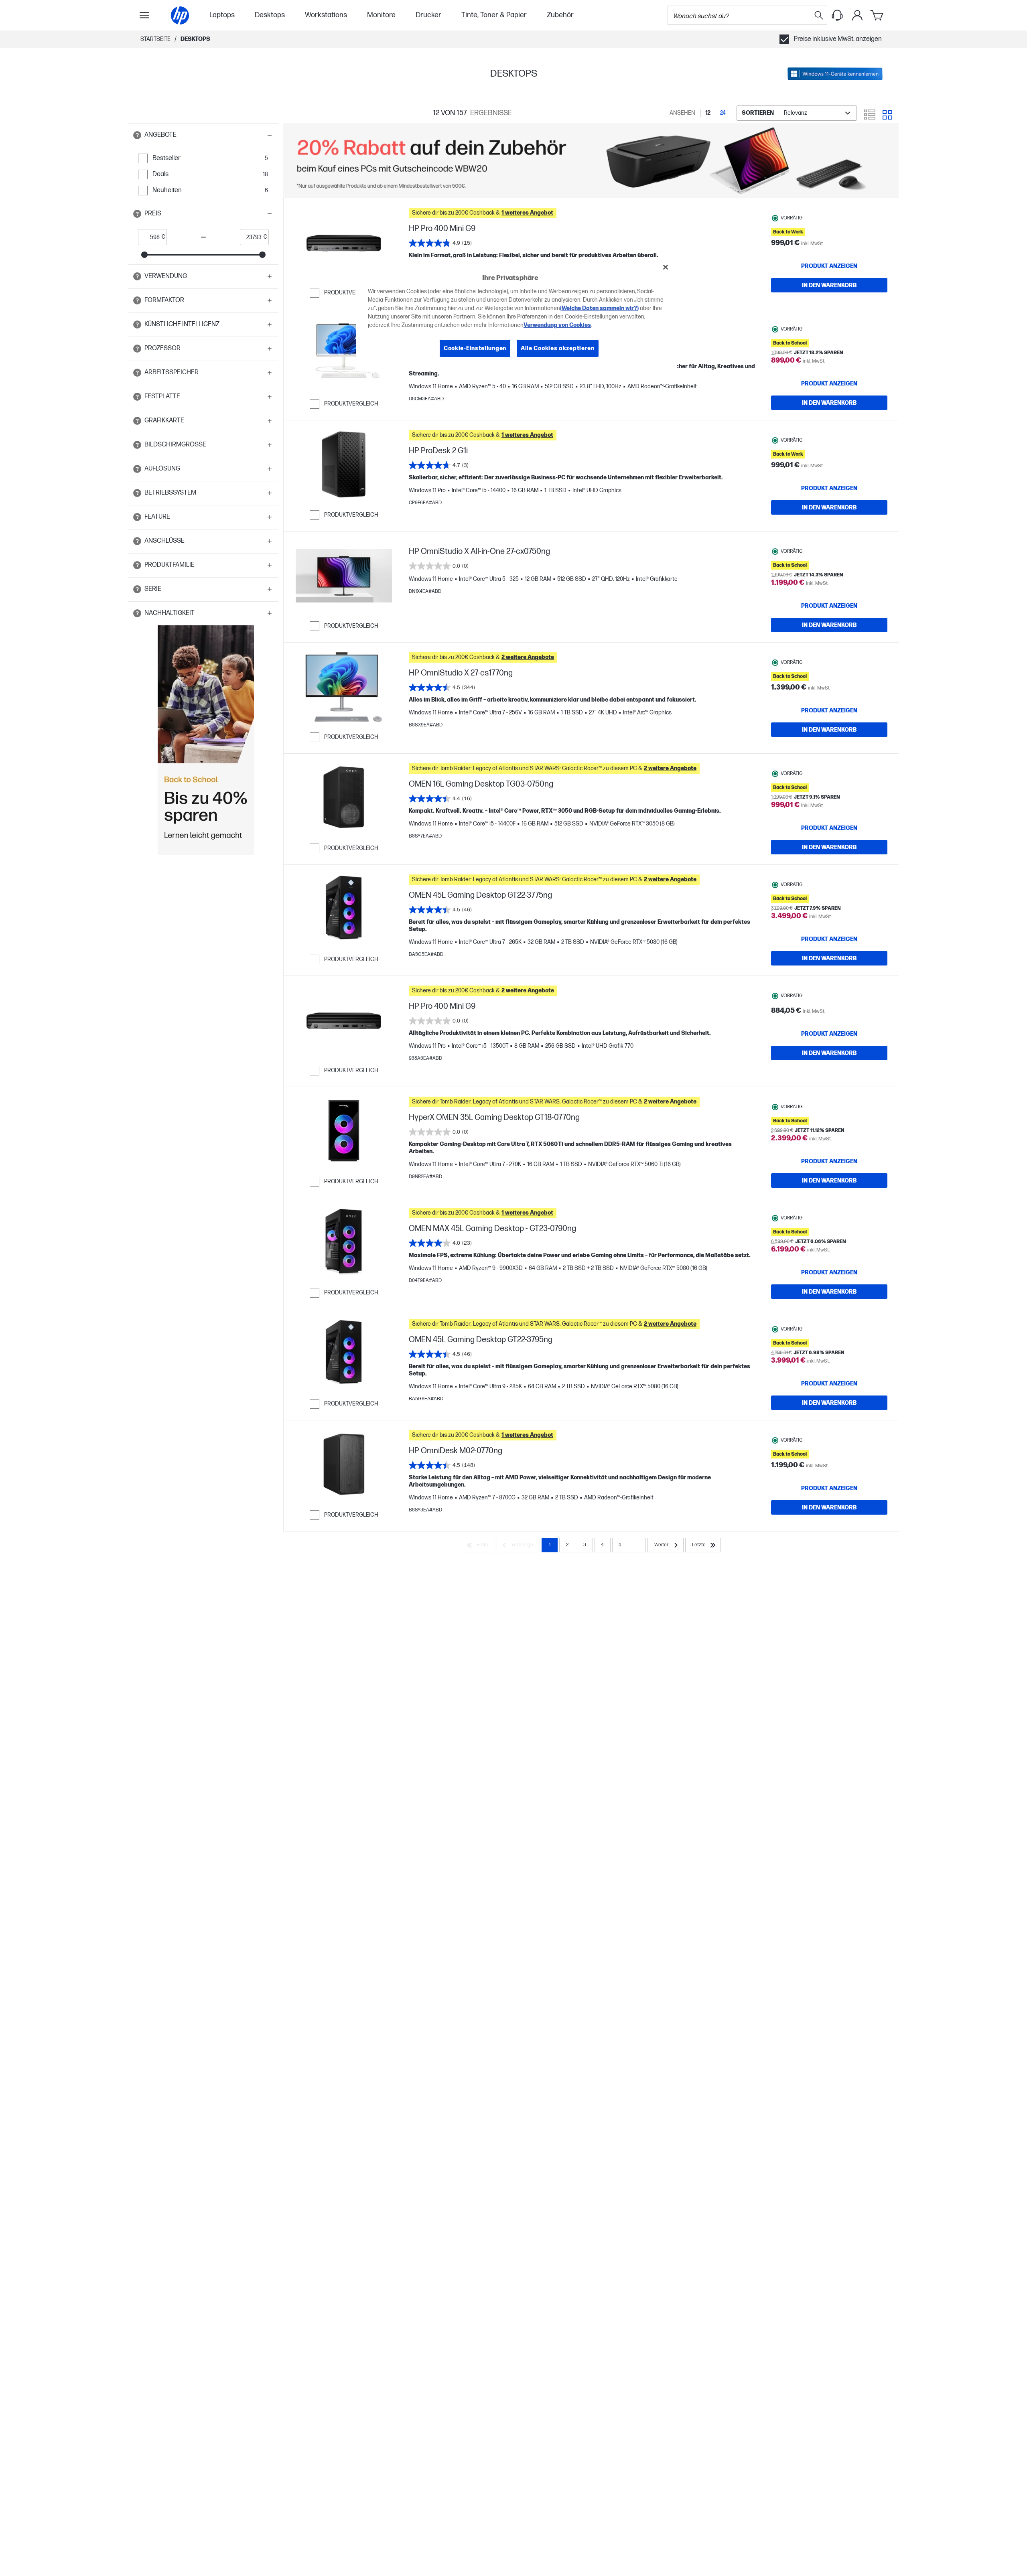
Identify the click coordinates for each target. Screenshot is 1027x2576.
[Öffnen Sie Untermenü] (144, 15)
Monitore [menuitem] (381, 15)
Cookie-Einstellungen (475, 348)
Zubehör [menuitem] (560, 15)
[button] (203, 135)
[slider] (144, 255)
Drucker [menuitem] (428, 15)
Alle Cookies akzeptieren (558, 348)
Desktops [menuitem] (270, 15)
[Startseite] (180, 15)
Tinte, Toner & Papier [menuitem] (494, 15)
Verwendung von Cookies (557, 325)
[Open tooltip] (137, 135)
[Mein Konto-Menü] (857, 15)
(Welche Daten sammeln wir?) (599, 308)
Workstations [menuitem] (326, 15)
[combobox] (797, 113)
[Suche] (819, 15)
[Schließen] (666, 267)
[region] (516, 314)
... (638, 1545)
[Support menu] (837, 15)
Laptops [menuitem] (222, 15)
